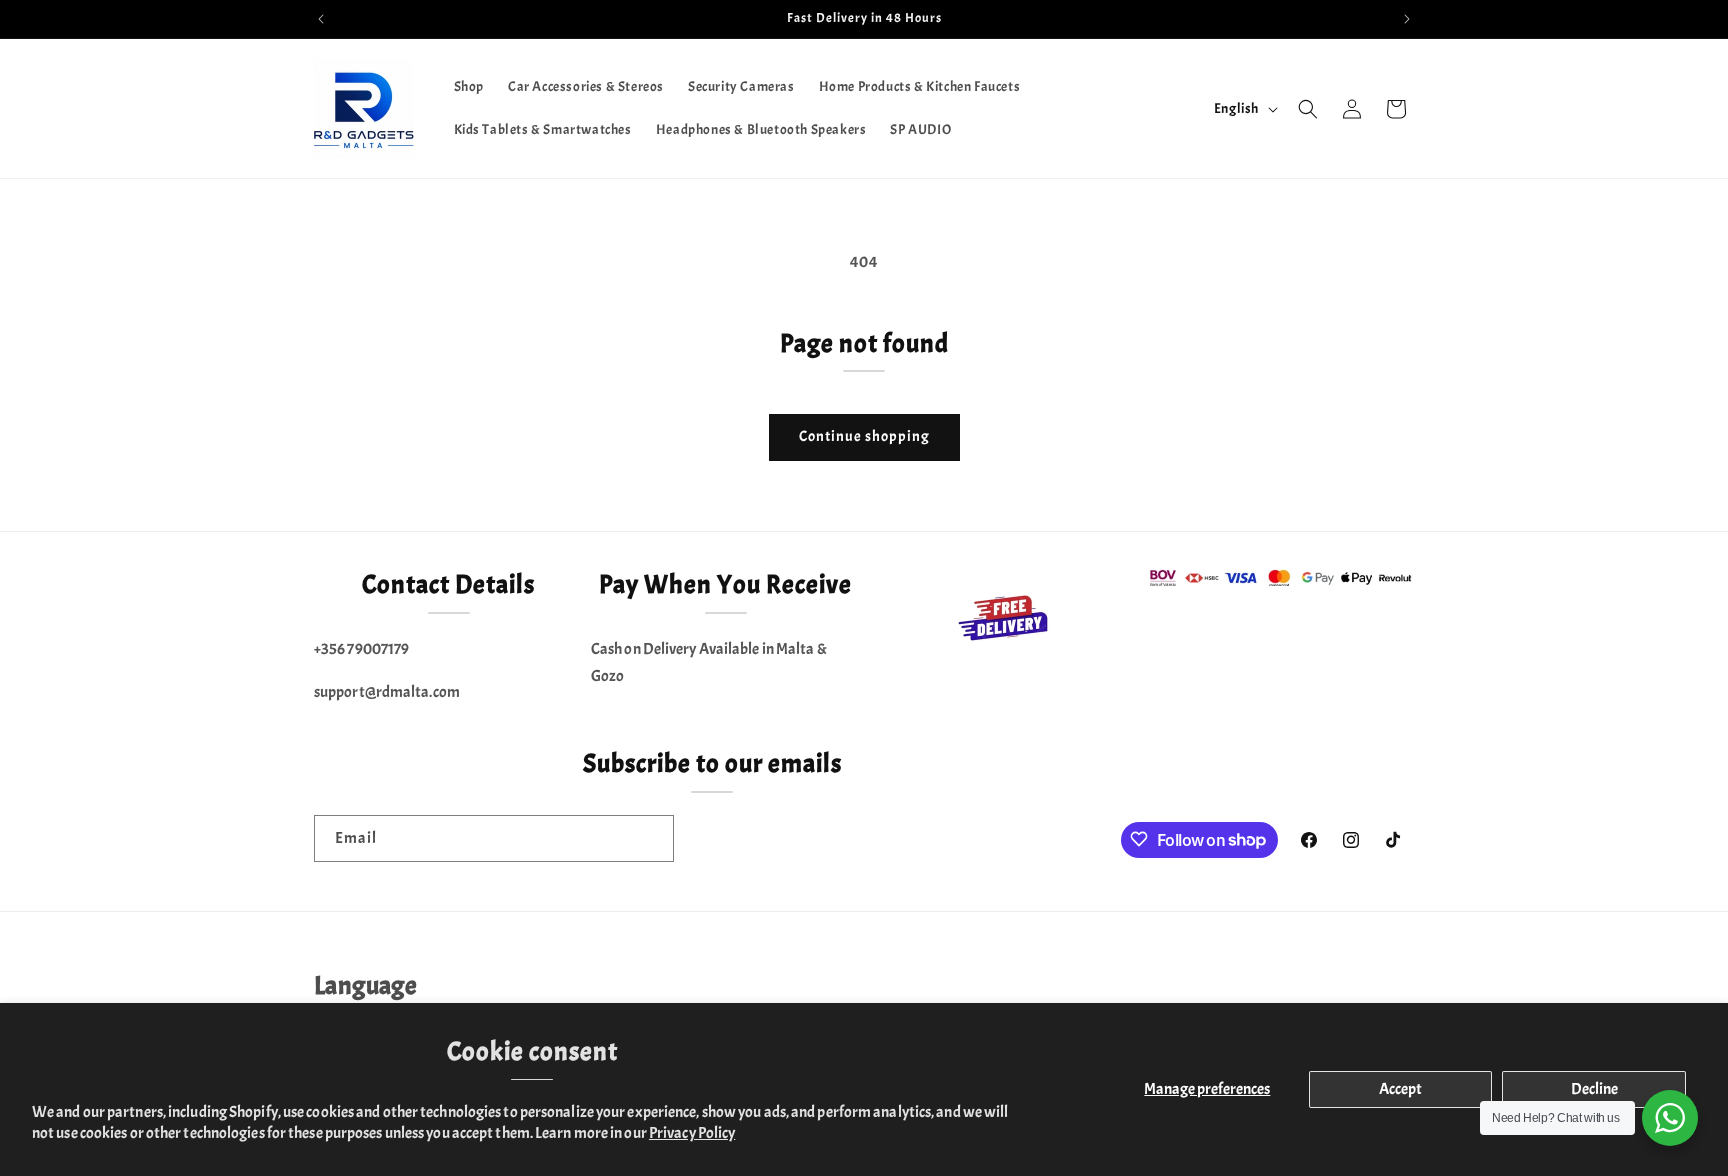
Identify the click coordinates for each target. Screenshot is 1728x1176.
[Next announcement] (1407, 19)
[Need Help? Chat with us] (1670, 1118)
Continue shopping (864, 436)
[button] (1308, 109)
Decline (1594, 1089)
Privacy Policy (692, 1133)
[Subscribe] (651, 837)
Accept (1400, 1089)
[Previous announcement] (321, 19)
